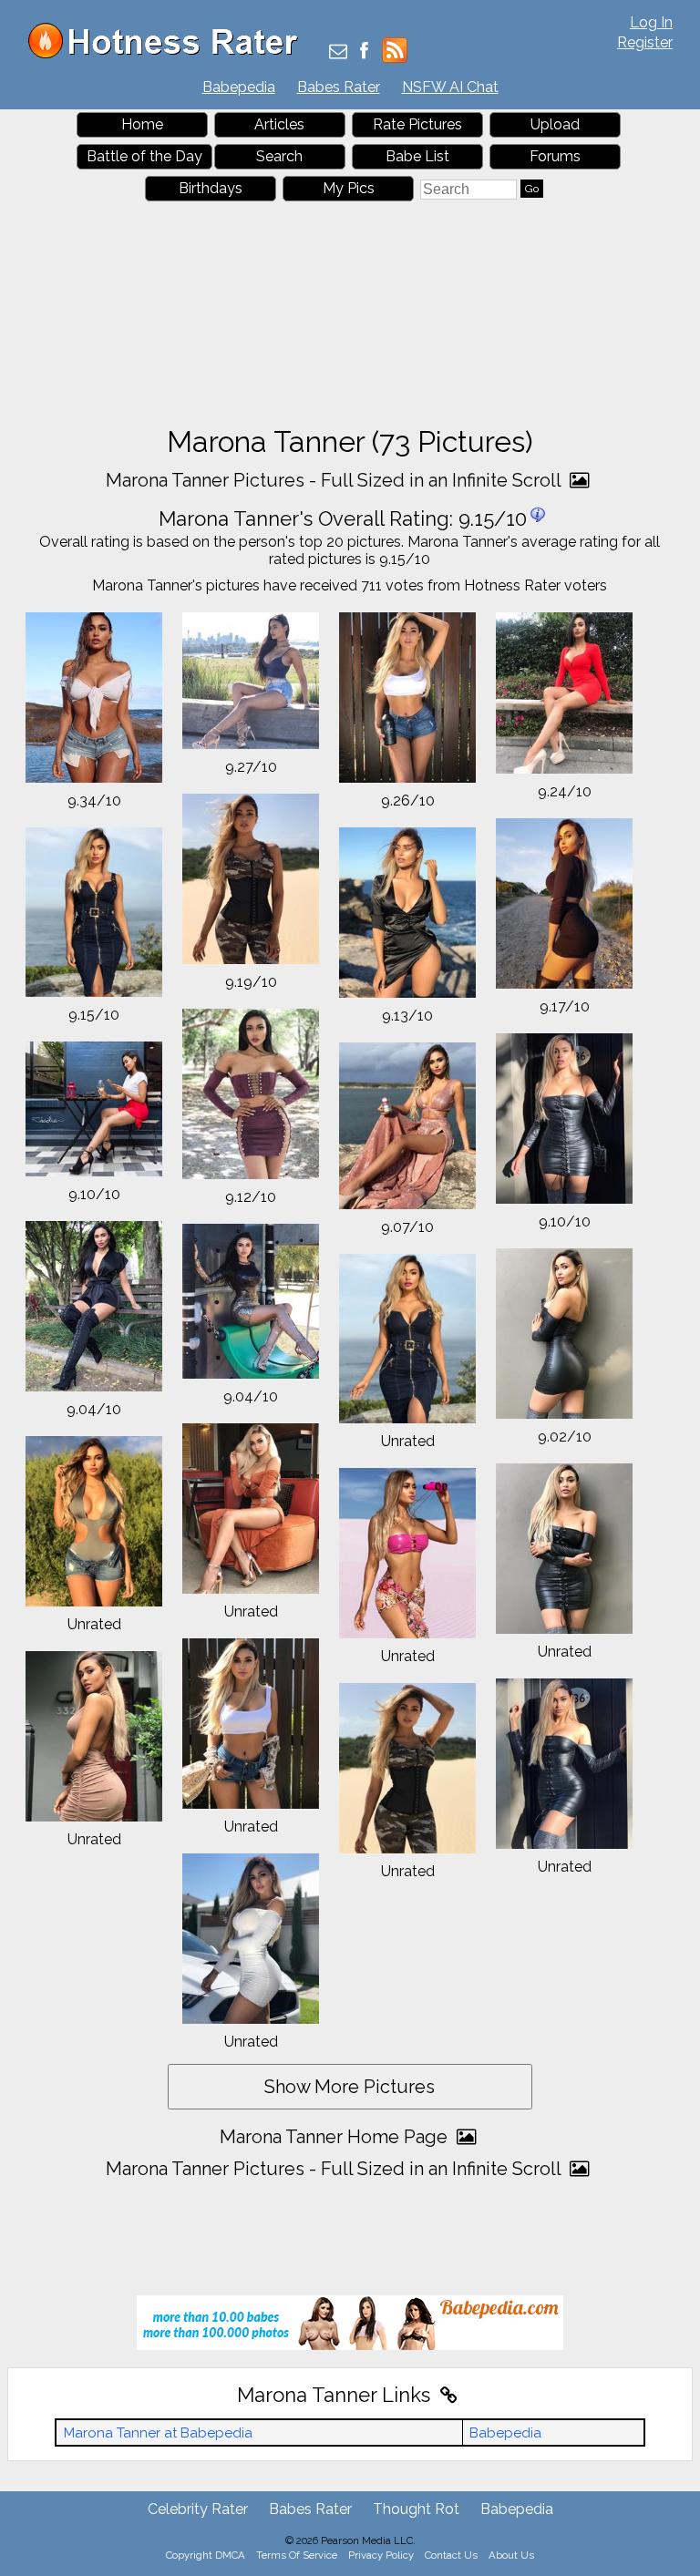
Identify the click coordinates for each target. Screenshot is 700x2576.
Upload (555, 124)
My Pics (349, 188)
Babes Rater (339, 87)
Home (142, 124)
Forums (555, 156)
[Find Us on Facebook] (364, 52)
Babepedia (239, 87)
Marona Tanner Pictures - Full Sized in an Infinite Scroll (335, 480)
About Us (511, 2555)
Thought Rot (416, 2509)
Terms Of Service (297, 2555)
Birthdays (211, 188)
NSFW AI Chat (450, 87)
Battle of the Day (144, 156)
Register (645, 42)
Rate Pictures (417, 124)
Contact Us (451, 2555)
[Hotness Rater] (170, 54)
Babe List (417, 156)
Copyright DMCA (206, 2555)
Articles (279, 124)
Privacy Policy (381, 2555)
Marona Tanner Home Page (336, 2137)
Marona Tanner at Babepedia (158, 2433)
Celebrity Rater (198, 2509)
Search (279, 156)
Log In (651, 22)
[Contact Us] (338, 52)
